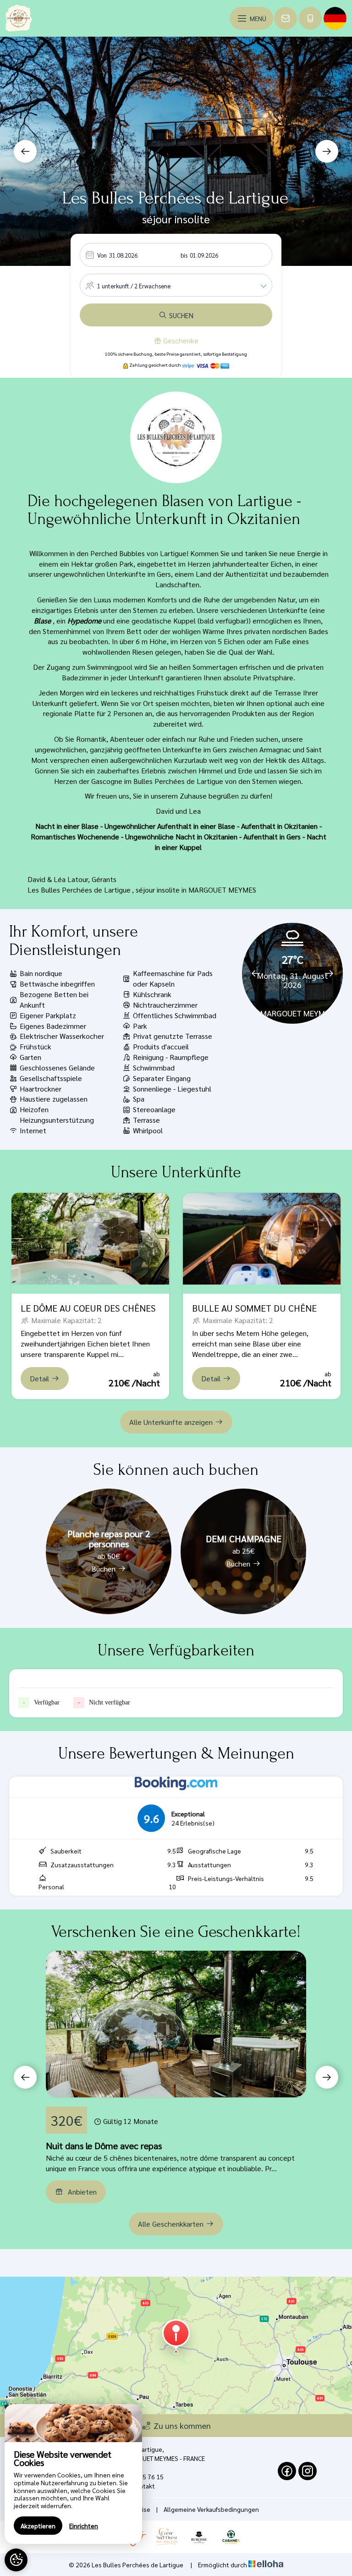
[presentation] (25, 151)
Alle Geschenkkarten (171, 2224)
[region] (73, 2474)
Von (102, 255)
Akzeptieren (38, 2526)
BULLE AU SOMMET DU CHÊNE (254, 1308)
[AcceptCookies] (16, 2560)
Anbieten (82, 2192)
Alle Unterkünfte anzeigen (171, 1422)
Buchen (104, 1569)
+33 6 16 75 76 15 (138, 2477)
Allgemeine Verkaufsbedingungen (211, 2509)
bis (184, 255)
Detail (39, 1378)
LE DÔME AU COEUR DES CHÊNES (88, 1308)
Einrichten (84, 2526)
